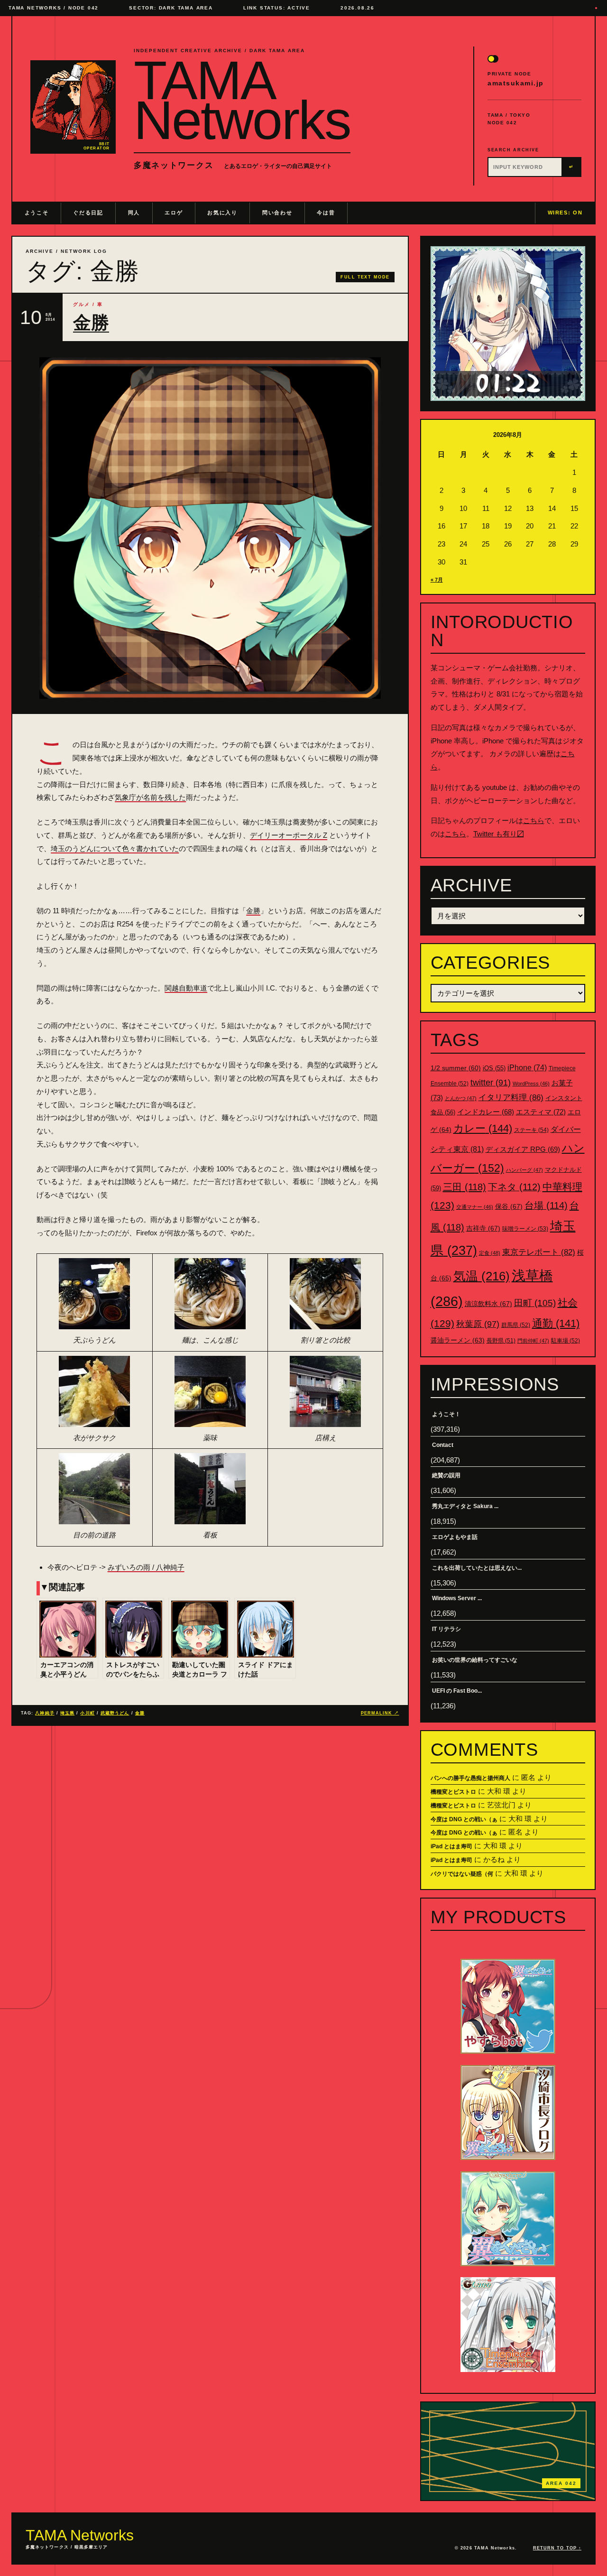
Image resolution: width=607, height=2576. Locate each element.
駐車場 (566, 1341)
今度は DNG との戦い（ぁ (464, 1819)
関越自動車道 (186, 988)
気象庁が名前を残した (150, 797)
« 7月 (437, 580)
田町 (535, 1303)
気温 (482, 1276)
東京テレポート (539, 1252)
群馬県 (516, 1325)
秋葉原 (478, 1324)
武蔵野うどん (115, 1713)
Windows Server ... (457, 1598)
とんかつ (461, 1098)
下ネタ (514, 1187)
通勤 (556, 1323)
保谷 (509, 1206)
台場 (546, 1205)
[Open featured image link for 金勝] (210, 528)
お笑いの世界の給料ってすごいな (475, 1660)
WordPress (531, 1084)
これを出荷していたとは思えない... (477, 1568)
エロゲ (174, 213)
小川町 (87, 1713)
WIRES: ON (565, 213)
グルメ (82, 304)
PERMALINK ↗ (380, 1713)
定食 (490, 1253)
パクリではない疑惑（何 (462, 1874)
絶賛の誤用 (446, 1475)
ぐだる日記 (88, 213)
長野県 (501, 1341)
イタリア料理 (511, 1098)
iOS (494, 1068)
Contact (443, 1445)
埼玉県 (67, 1713)
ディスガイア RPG (523, 1149)
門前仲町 (533, 1341)
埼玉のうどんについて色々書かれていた (115, 848)
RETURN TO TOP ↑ (557, 2548)
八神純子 (45, 1713)
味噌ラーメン (525, 1229)
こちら (534, 820)
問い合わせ (277, 213)
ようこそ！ (446, 1414)
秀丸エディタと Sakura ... (465, 1506)
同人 (134, 213)
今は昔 (326, 213)
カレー (483, 1128)
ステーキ (531, 1130)
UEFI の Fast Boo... (457, 1691)
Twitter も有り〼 (499, 834)
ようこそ (37, 213)
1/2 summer (456, 1068)
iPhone (527, 1068)
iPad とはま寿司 (451, 1846)
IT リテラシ (446, 1629)
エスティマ (541, 1112)
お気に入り (222, 213)
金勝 (91, 323)
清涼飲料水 (488, 1304)
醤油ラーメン (458, 1340)
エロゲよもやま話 (455, 1537)
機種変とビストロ (453, 1792)
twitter (491, 1083)
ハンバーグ (524, 1170)
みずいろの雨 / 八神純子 (146, 1567)
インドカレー (486, 1112)
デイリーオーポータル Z (289, 835)
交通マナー (475, 1207)
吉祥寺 (483, 1228)
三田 (464, 1187)
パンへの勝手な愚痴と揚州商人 (470, 1778)
